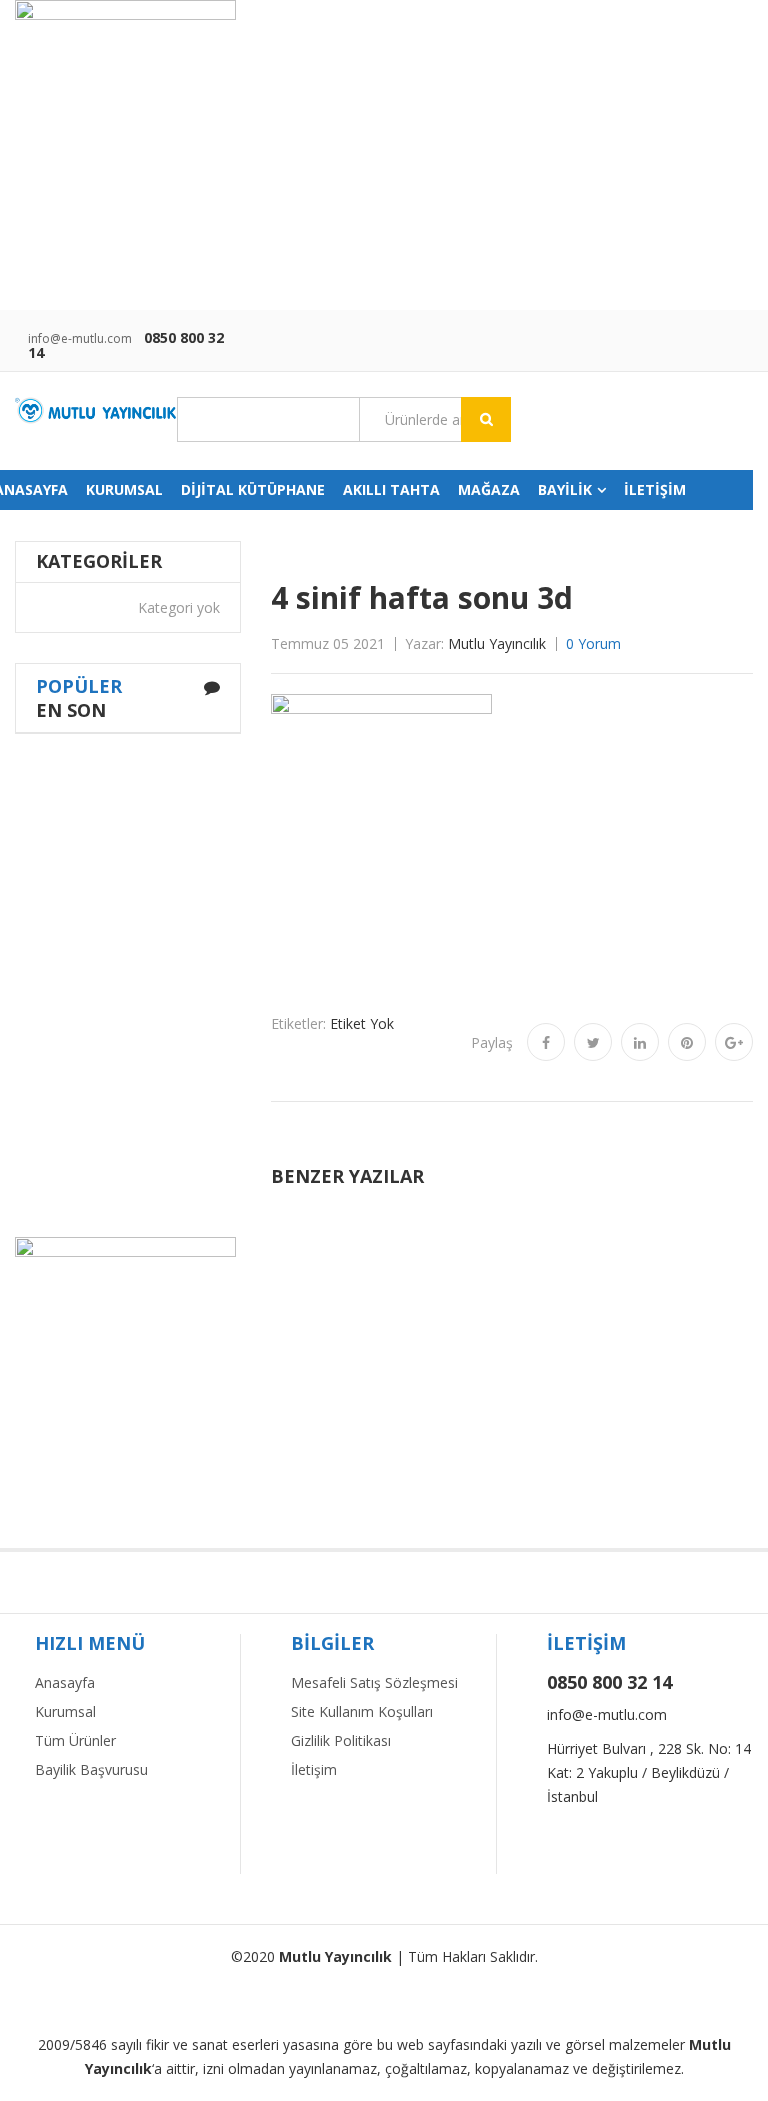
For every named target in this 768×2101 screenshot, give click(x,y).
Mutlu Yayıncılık (497, 643)
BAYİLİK (565, 489)
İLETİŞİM (655, 489)
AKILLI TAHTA (391, 489)
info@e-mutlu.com (80, 338)
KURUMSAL (124, 489)
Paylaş (492, 1042)
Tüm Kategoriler (268, 420)
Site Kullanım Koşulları (362, 1711)
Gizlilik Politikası (341, 1740)
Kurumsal (65, 1711)
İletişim (314, 1769)
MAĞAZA (489, 489)
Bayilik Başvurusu (91, 1769)
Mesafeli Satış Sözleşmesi (374, 1682)
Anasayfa (65, 1682)
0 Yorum (593, 643)
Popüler (79, 686)
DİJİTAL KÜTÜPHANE (253, 489)
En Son (71, 710)
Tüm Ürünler (75, 1740)
